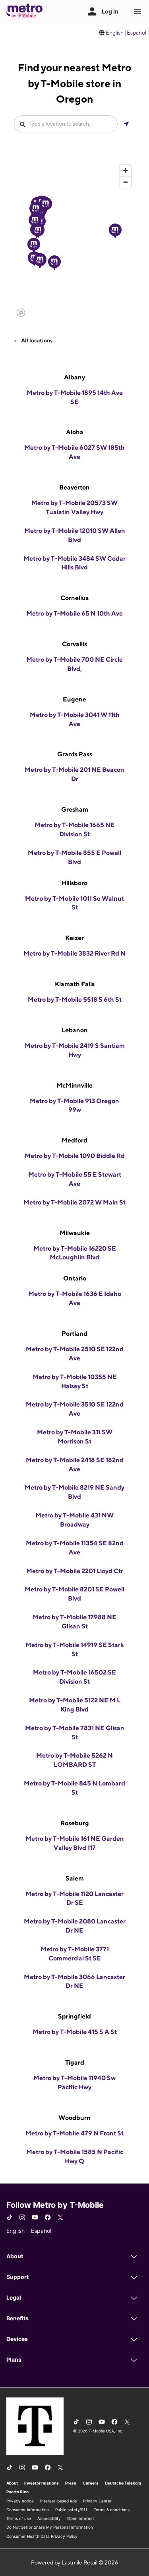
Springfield (74, 2016)
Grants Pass (75, 754)
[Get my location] (126, 124)
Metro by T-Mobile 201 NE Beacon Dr (74, 774)
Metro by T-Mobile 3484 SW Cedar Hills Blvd (74, 563)
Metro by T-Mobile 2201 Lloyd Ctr (75, 1571)
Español (136, 33)
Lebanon (75, 1030)
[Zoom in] (125, 170)
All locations (36, 340)
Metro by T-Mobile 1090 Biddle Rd (75, 1156)
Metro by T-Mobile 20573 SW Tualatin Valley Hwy (74, 507)
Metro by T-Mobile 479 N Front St (74, 2133)
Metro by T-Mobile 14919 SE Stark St (75, 1649)
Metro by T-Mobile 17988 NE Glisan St (74, 1622)
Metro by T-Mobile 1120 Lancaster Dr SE (74, 1898)
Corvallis (74, 644)
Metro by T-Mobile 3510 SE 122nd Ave (75, 1409)
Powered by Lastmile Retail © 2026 (74, 2562)
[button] (34, 245)
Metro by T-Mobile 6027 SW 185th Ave (74, 452)
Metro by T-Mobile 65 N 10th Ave (74, 613)
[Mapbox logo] (21, 313)
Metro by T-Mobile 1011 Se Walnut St (74, 903)
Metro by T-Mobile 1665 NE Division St (75, 830)
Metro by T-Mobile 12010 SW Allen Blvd (75, 535)
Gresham (75, 809)
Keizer (74, 938)
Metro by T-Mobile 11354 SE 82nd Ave (75, 1548)
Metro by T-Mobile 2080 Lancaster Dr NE (75, 1926)
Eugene (74, 699)
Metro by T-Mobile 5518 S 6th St (75, 1000)
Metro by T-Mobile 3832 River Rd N (74, 953)
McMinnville (74, 1085)
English (115, 33)
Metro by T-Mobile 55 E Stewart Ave (75, 1179)
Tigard (75, 2062)
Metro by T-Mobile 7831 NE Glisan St (75, 1733)
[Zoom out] (125, 182)
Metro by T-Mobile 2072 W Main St (74, 1202)
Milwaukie (75, 1233)
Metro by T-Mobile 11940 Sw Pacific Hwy (74, 2083)
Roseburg (75, 1823)
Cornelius (74, 598)
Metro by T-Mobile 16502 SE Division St (74, 1677)
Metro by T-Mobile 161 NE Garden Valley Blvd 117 (75, 1843)
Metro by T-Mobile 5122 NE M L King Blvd (75, 1705)
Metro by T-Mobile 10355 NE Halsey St (75, 1381)
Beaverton (74, 487)
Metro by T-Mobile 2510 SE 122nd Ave (75, 1354)
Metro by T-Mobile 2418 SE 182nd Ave (75, 1465)
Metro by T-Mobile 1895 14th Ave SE (75, 397)
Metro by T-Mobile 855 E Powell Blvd (74, 857)
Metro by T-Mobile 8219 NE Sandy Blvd (74, 1492)
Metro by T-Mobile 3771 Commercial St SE (75, 1954)
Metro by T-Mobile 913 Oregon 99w (74, 1105)
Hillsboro (74, 883)
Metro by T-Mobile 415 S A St (75, 2032)
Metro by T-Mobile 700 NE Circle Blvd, (74, 664)
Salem (75, 1878)
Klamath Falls (75, 984)
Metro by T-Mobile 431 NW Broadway (74, 1520)
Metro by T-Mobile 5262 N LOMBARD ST (74, 1760)
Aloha (75, 432)
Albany (74, 377)
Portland (74, 1334)
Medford (74, 1140)
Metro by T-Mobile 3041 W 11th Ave (75, 719)
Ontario (75, 1278)
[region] (74, 240)
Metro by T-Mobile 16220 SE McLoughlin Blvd (75, 1253)
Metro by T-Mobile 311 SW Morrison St (75, 1437)
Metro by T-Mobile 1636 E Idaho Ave (75, 1298)
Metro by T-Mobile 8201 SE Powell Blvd (74, 1594)
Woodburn (74, 2118)
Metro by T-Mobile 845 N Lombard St (74, 1788)
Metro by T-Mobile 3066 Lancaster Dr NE (74, 1982)
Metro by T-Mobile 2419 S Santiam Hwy (75, 1050)
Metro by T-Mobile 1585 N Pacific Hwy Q (75, 2156)
